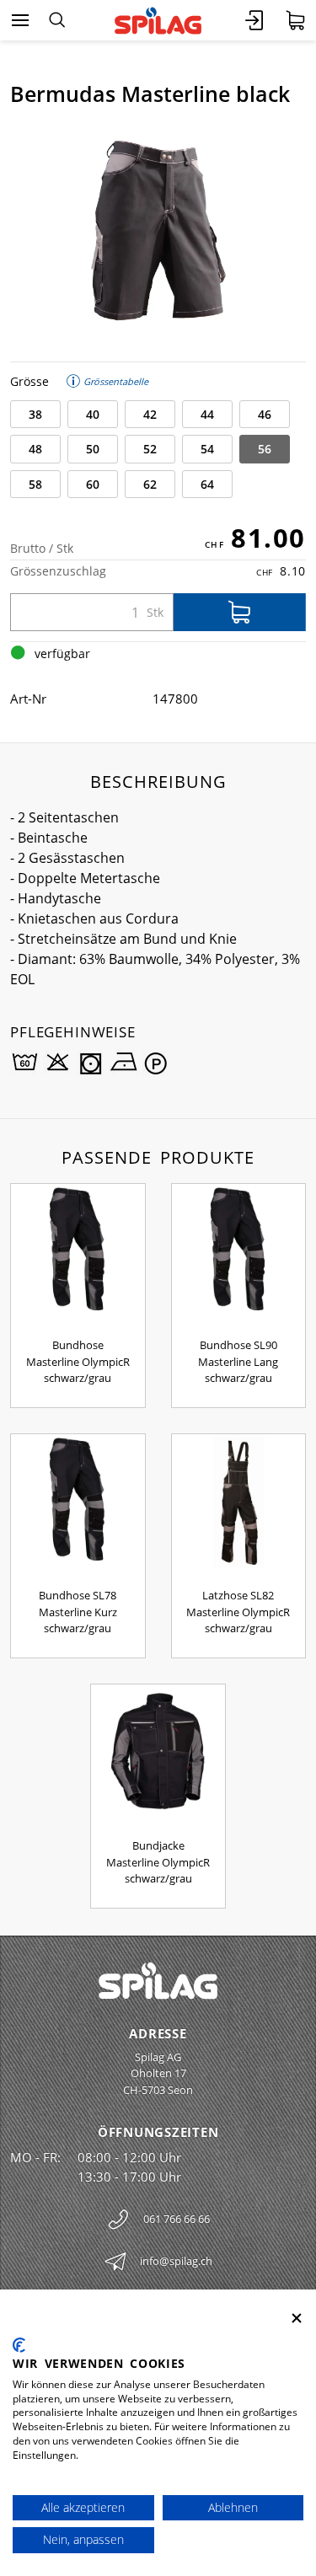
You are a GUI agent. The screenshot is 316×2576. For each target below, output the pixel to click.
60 (93, 484)
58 (35, 484)
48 (35, 449)
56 (265, 449)
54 (207, 449)
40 (93, 414)
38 (35, 414)
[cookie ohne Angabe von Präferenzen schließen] (297, 2319)
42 (150, 414)
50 (93, 449)
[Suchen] (57, 20)
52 (150, 449)
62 (150, 484)
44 (207, 414)
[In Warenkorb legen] (240, 612)
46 (265, 414)
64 (207, 484)
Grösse (29, 381)
